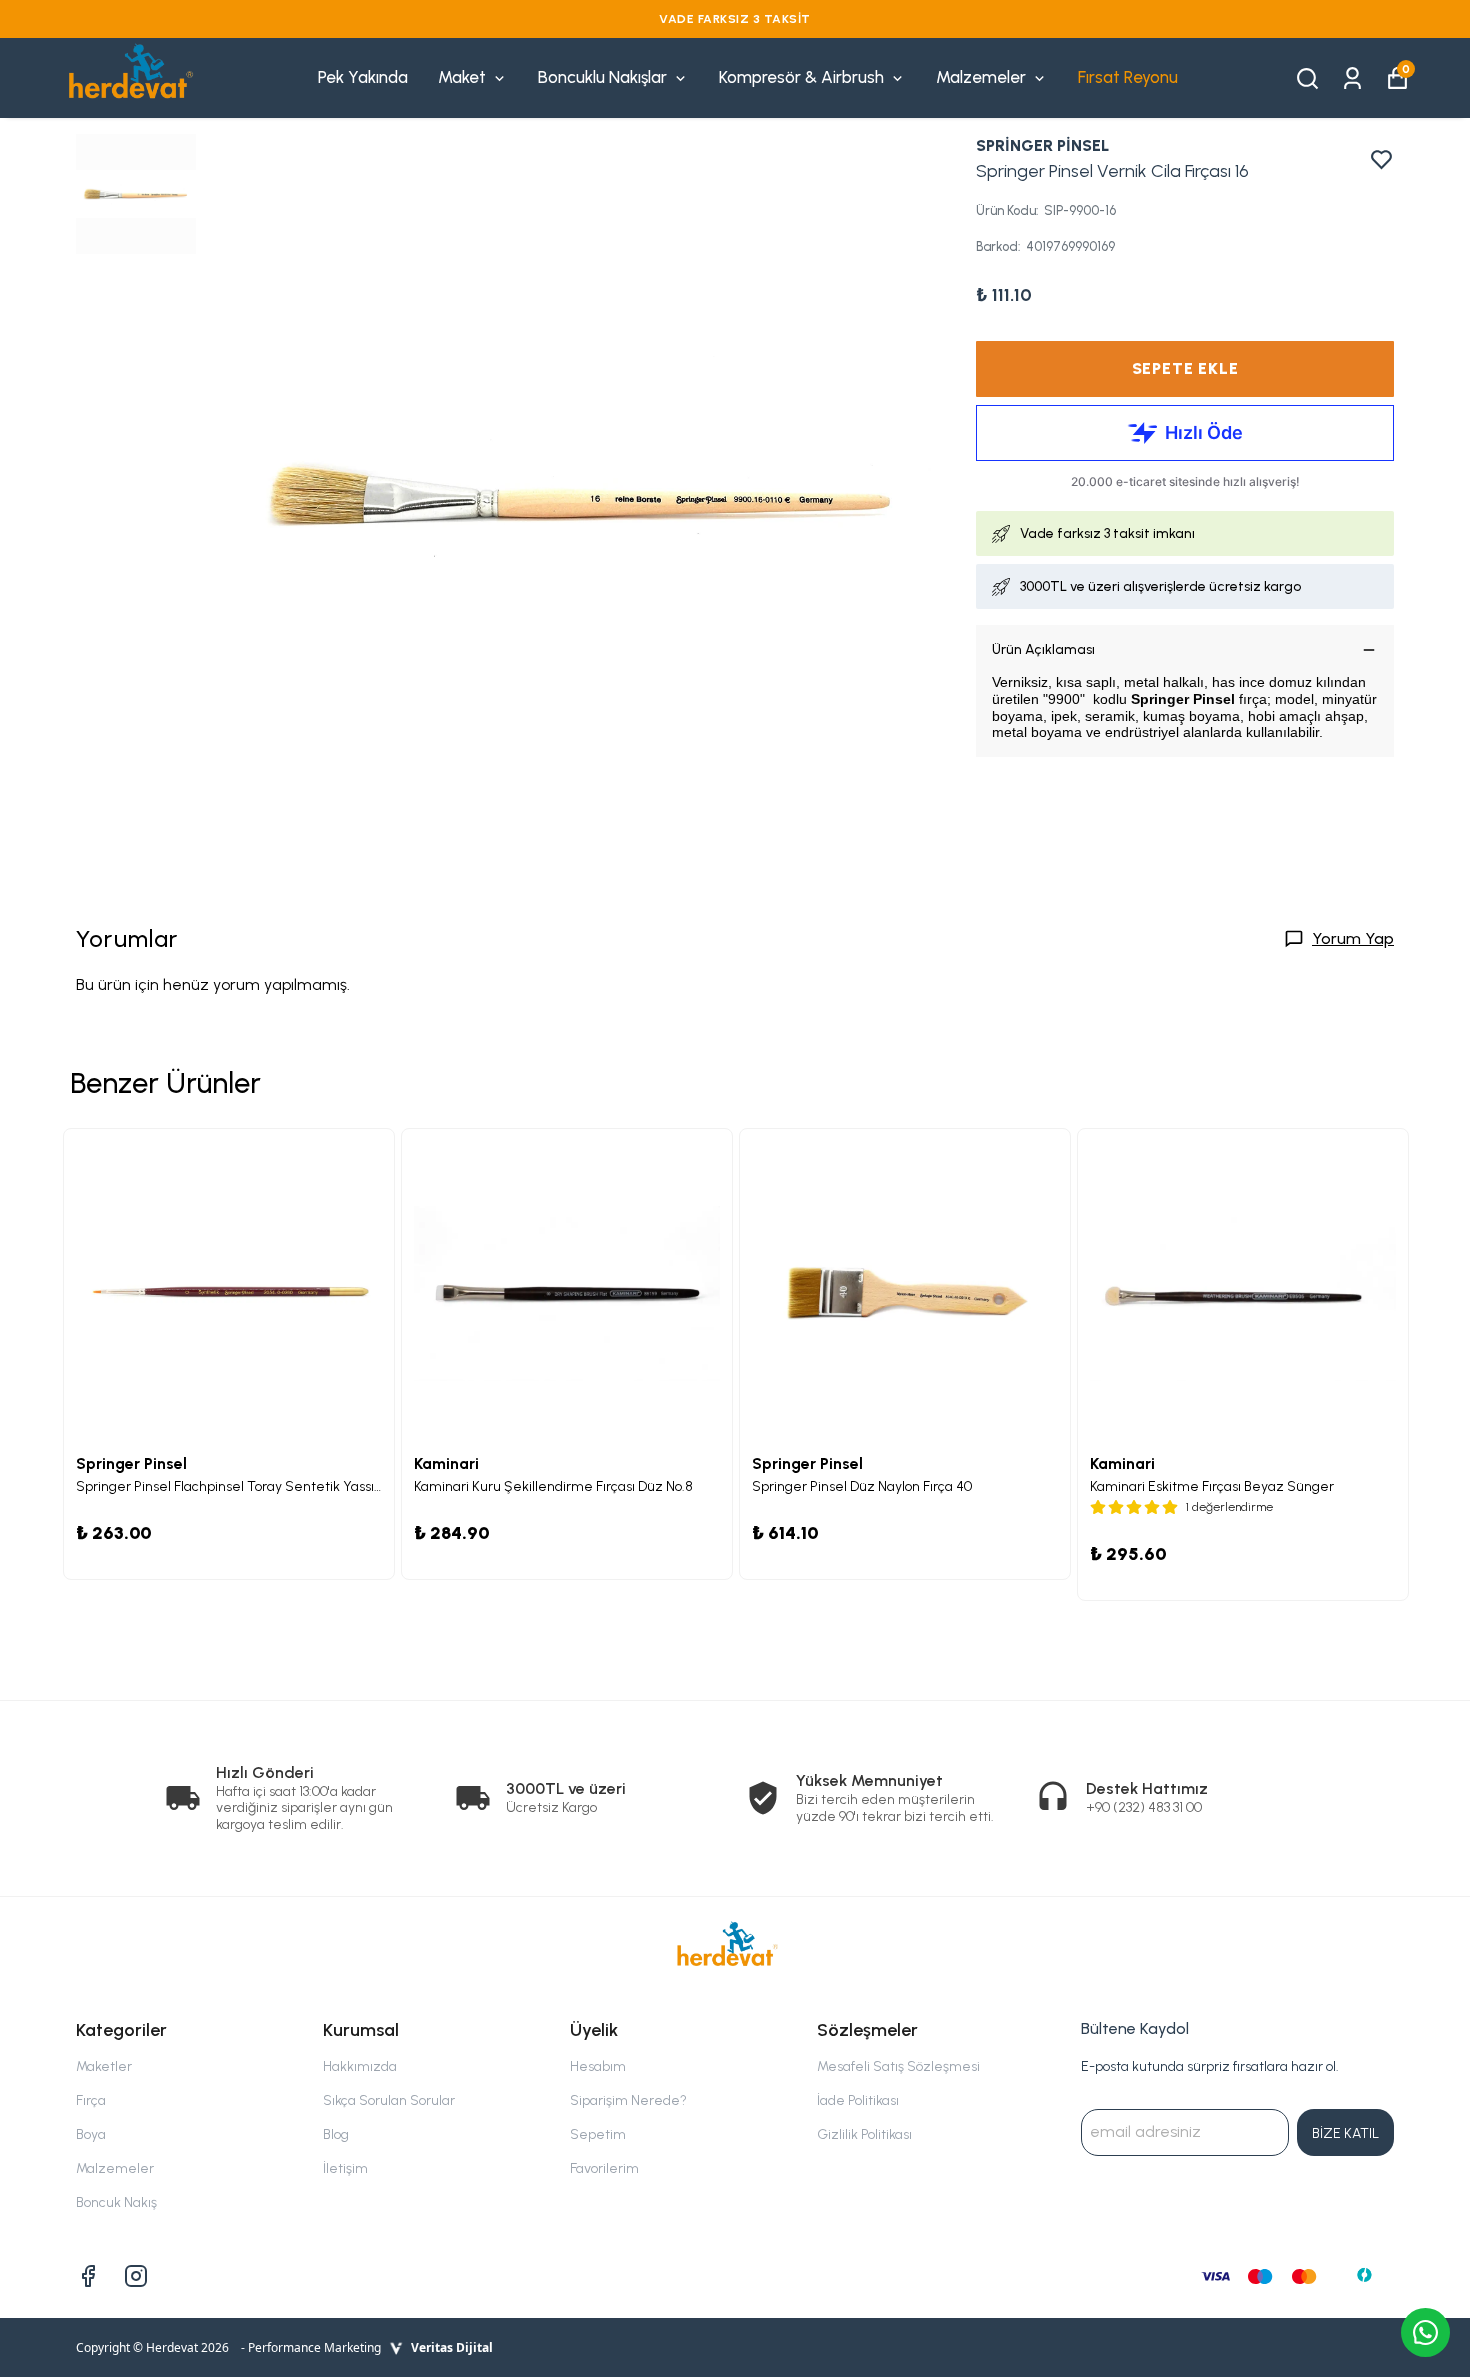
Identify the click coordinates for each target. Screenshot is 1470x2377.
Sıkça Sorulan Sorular (389, 2100)
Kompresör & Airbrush (801, 77)
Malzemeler (981, 77)
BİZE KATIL (1345, 2133)
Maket (462, 77)
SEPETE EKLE (1185, 368)
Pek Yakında (363, 77)
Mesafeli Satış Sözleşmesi (898, 2066)
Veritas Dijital (452, 2347)
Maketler (104, 2066)
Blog (336, 2134)
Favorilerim (604, 2168)
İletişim (345, 2168)
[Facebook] (88, 2276)
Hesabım (598, 2066)
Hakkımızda (360, 2066)
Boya (91, 2134)
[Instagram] (136, 2276)
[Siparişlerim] (1352, 76)
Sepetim (598, 2134)
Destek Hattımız (1147, 1788)
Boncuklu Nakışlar (602, 77)
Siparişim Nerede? (628, 2100)
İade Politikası (858, 2100)
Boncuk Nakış (116, 2202)
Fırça (91, 2100)
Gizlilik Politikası (864, 2134)
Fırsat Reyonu (1128, 77)
